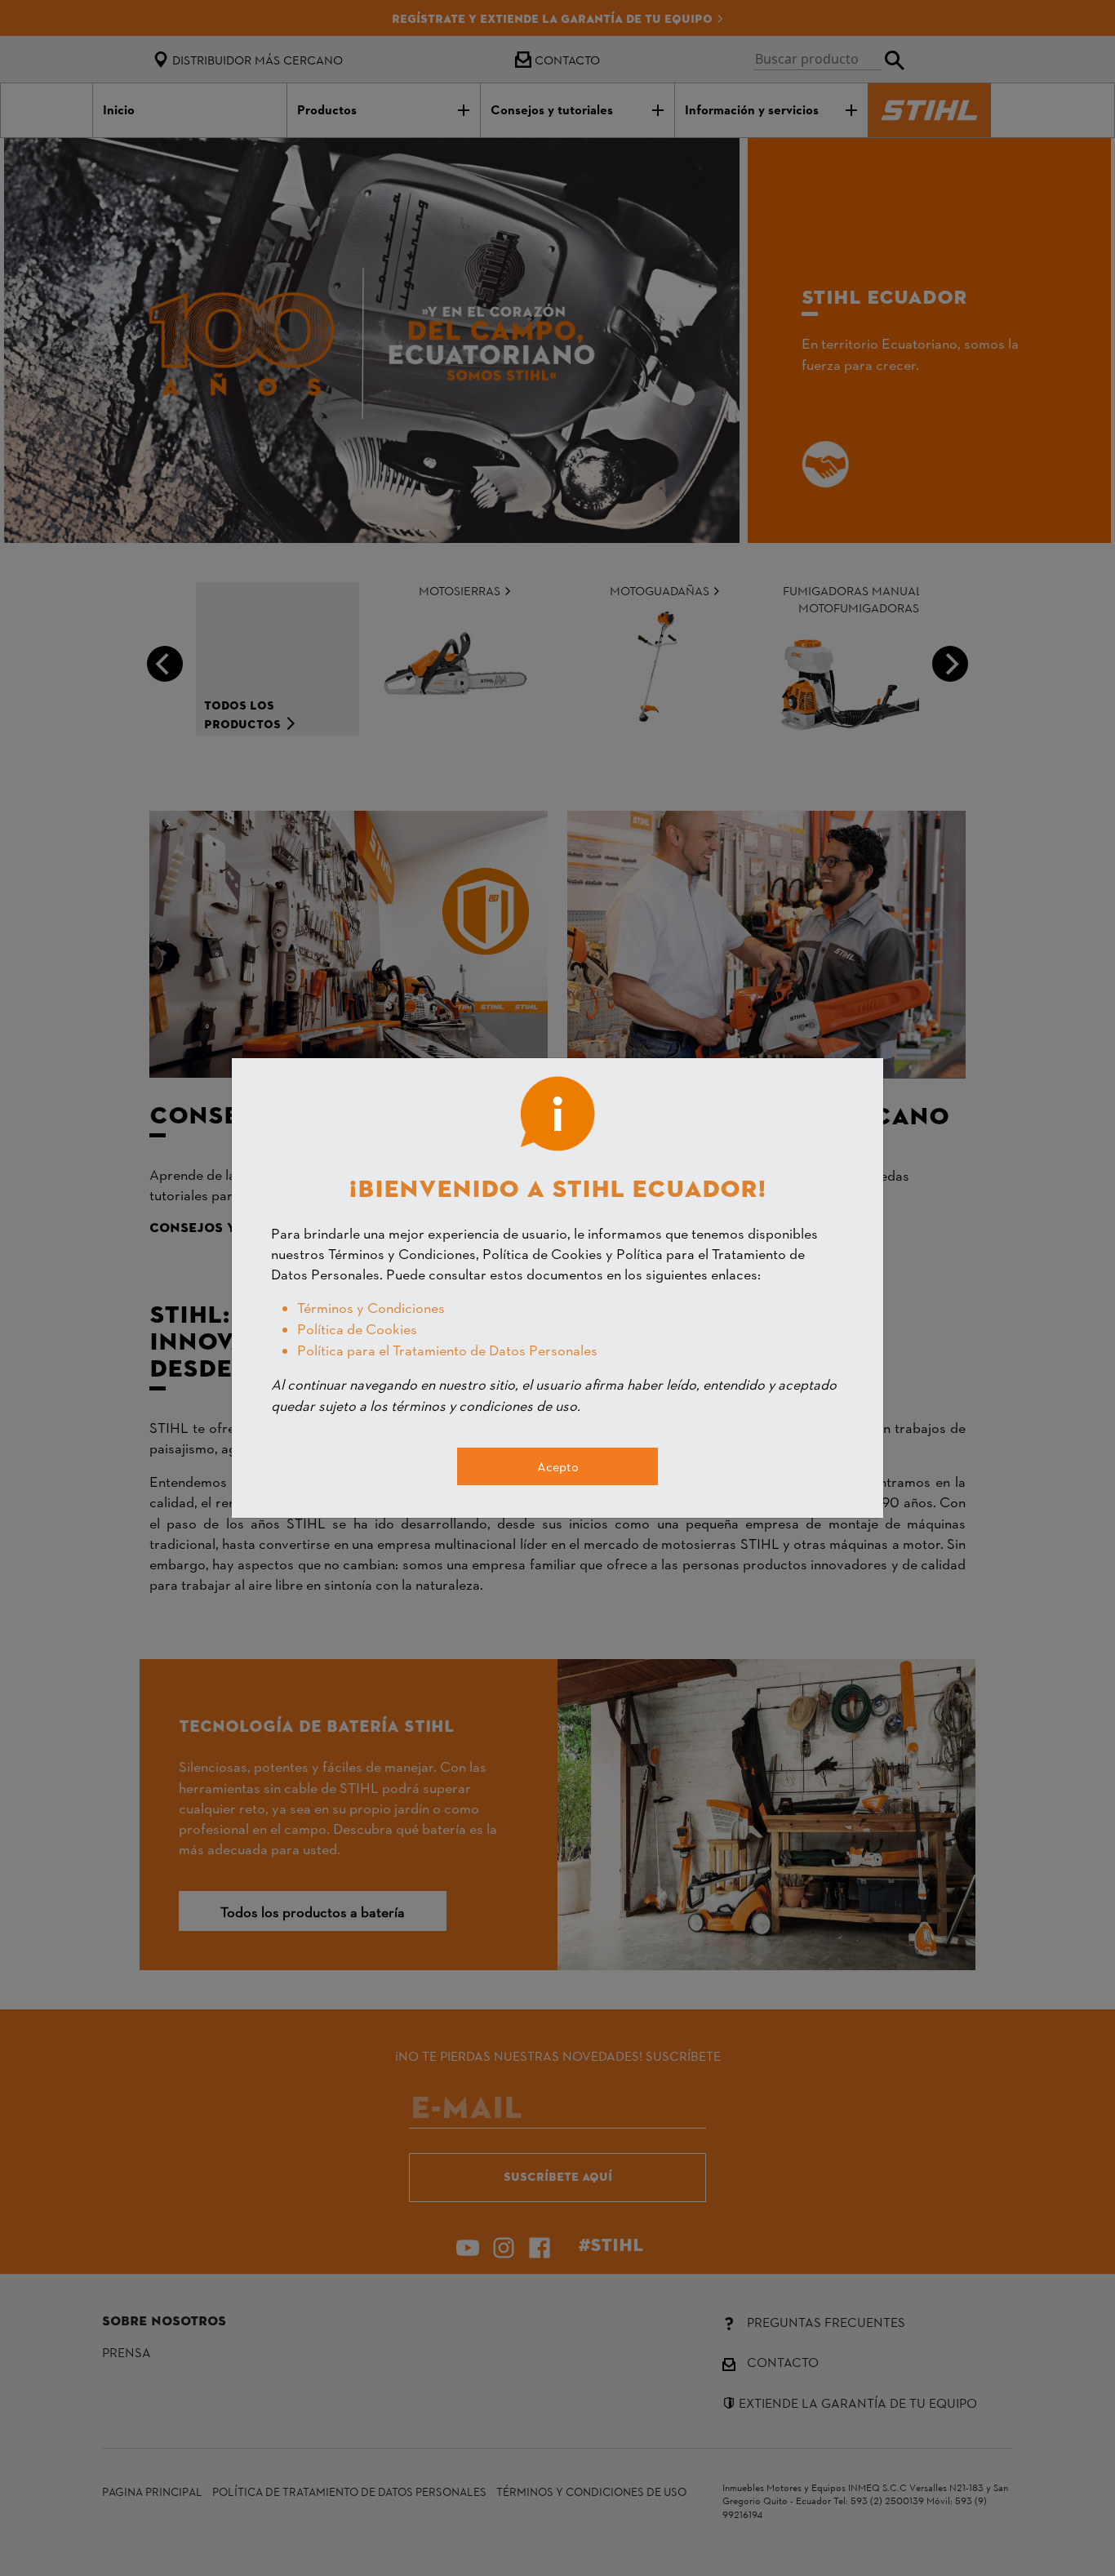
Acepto (558, 1466)
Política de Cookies (357, 1328)
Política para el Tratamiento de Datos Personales (447, 1349)
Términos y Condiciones (371, 1307)
